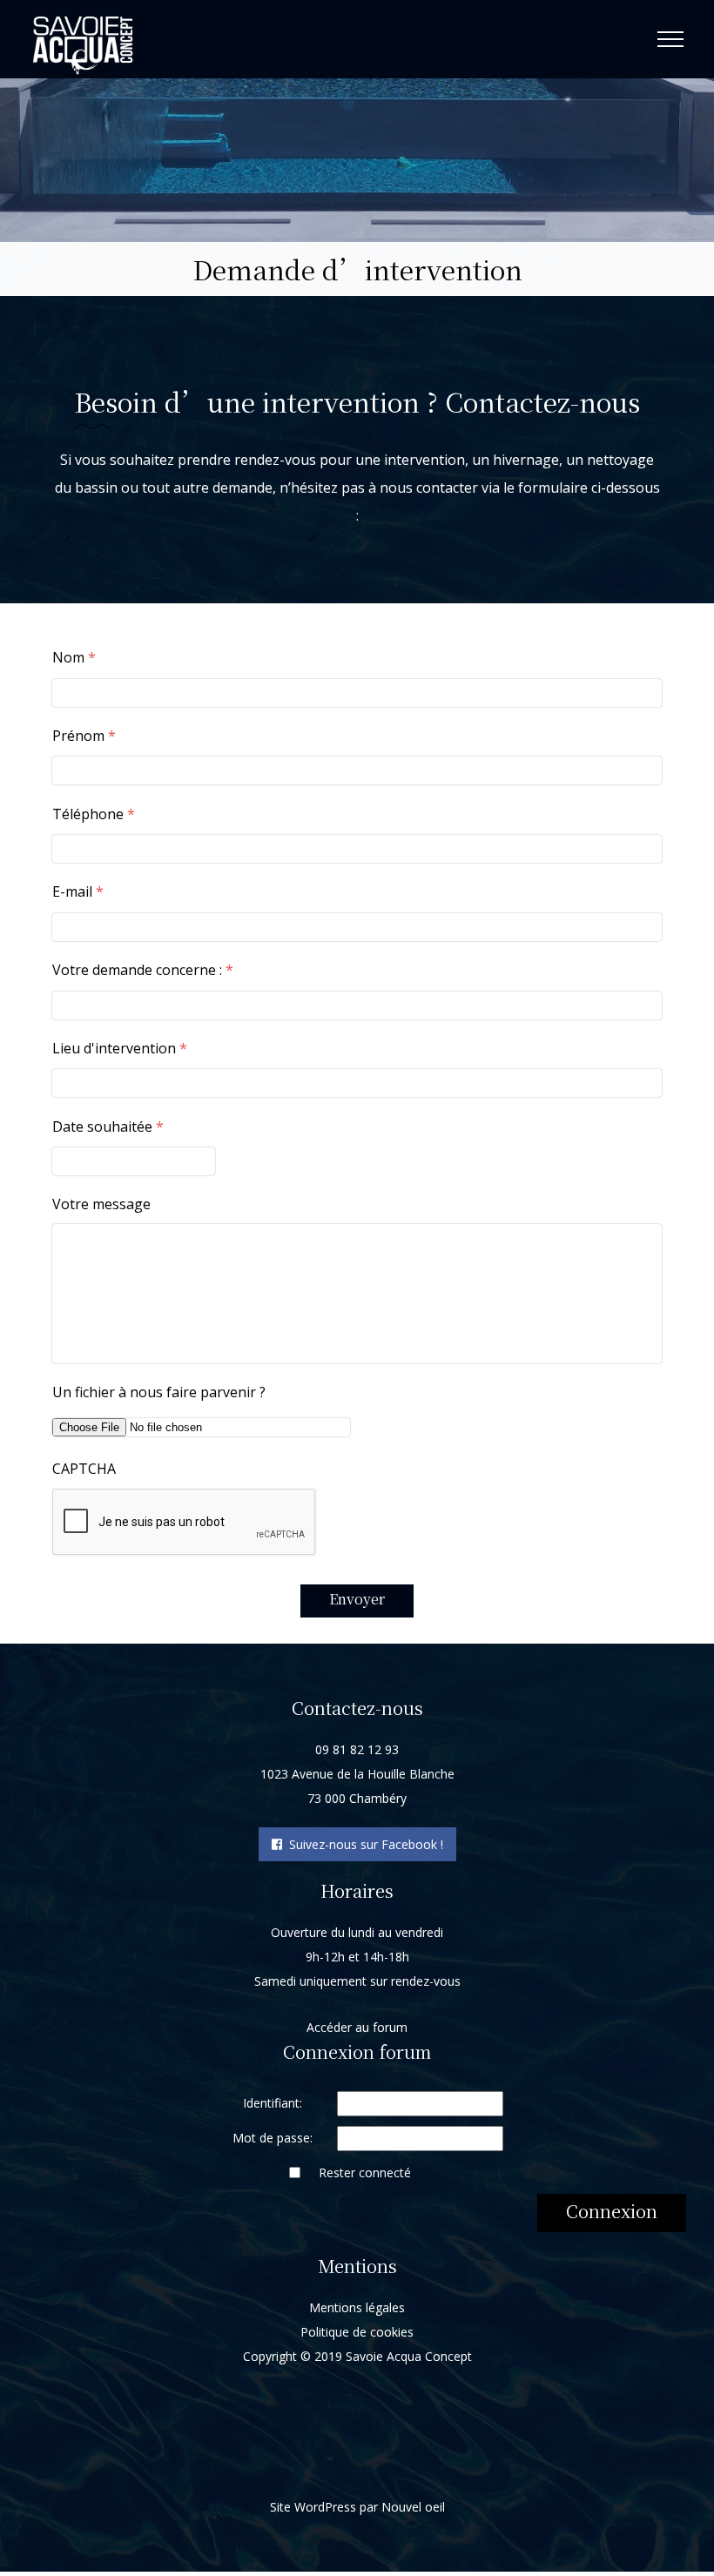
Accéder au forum (357, 2027)
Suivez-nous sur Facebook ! (363, 1844)
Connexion (612, 2211)
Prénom (84, 736)
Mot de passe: (273, 2138)
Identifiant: (273, 2103)
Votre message (101, 1204)
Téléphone (94, 814)
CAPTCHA (84, 1469)
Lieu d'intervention (120, 1049)
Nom (74, 658)
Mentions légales (357, 2307)
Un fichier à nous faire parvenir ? (159, 1392)
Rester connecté (365, 2172)
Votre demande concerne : (143, 970)
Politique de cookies (357, 2332)
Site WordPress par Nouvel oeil (357, 2507)
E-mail (78, 892)
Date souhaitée (108, 1127)
